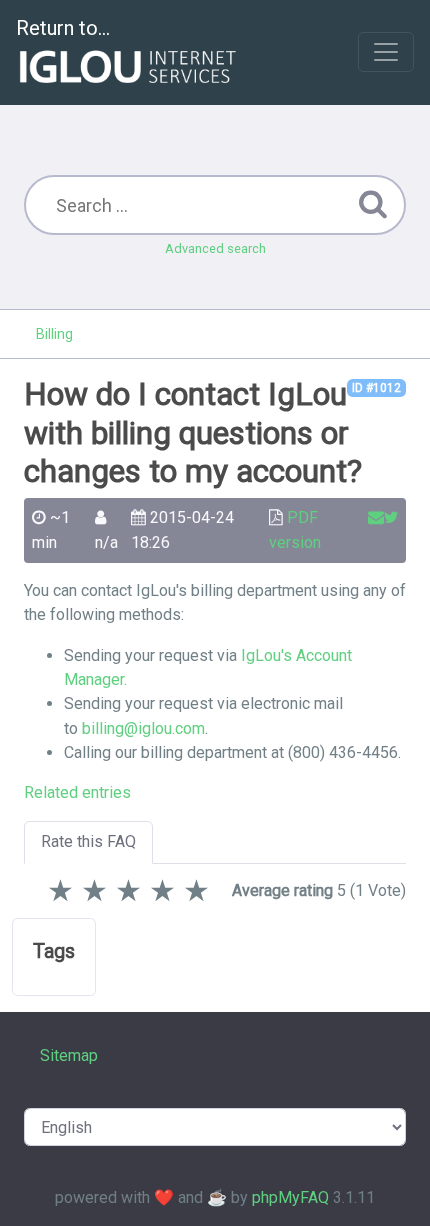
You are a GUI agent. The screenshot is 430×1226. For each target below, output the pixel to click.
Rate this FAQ (88, 841)
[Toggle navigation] (386, 52)
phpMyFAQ (290, 1197)
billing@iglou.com (143, 728)
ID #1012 (376, 388)
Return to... (63, 28)
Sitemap (69, 1055)
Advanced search (215, 248)
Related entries (77, 792)
